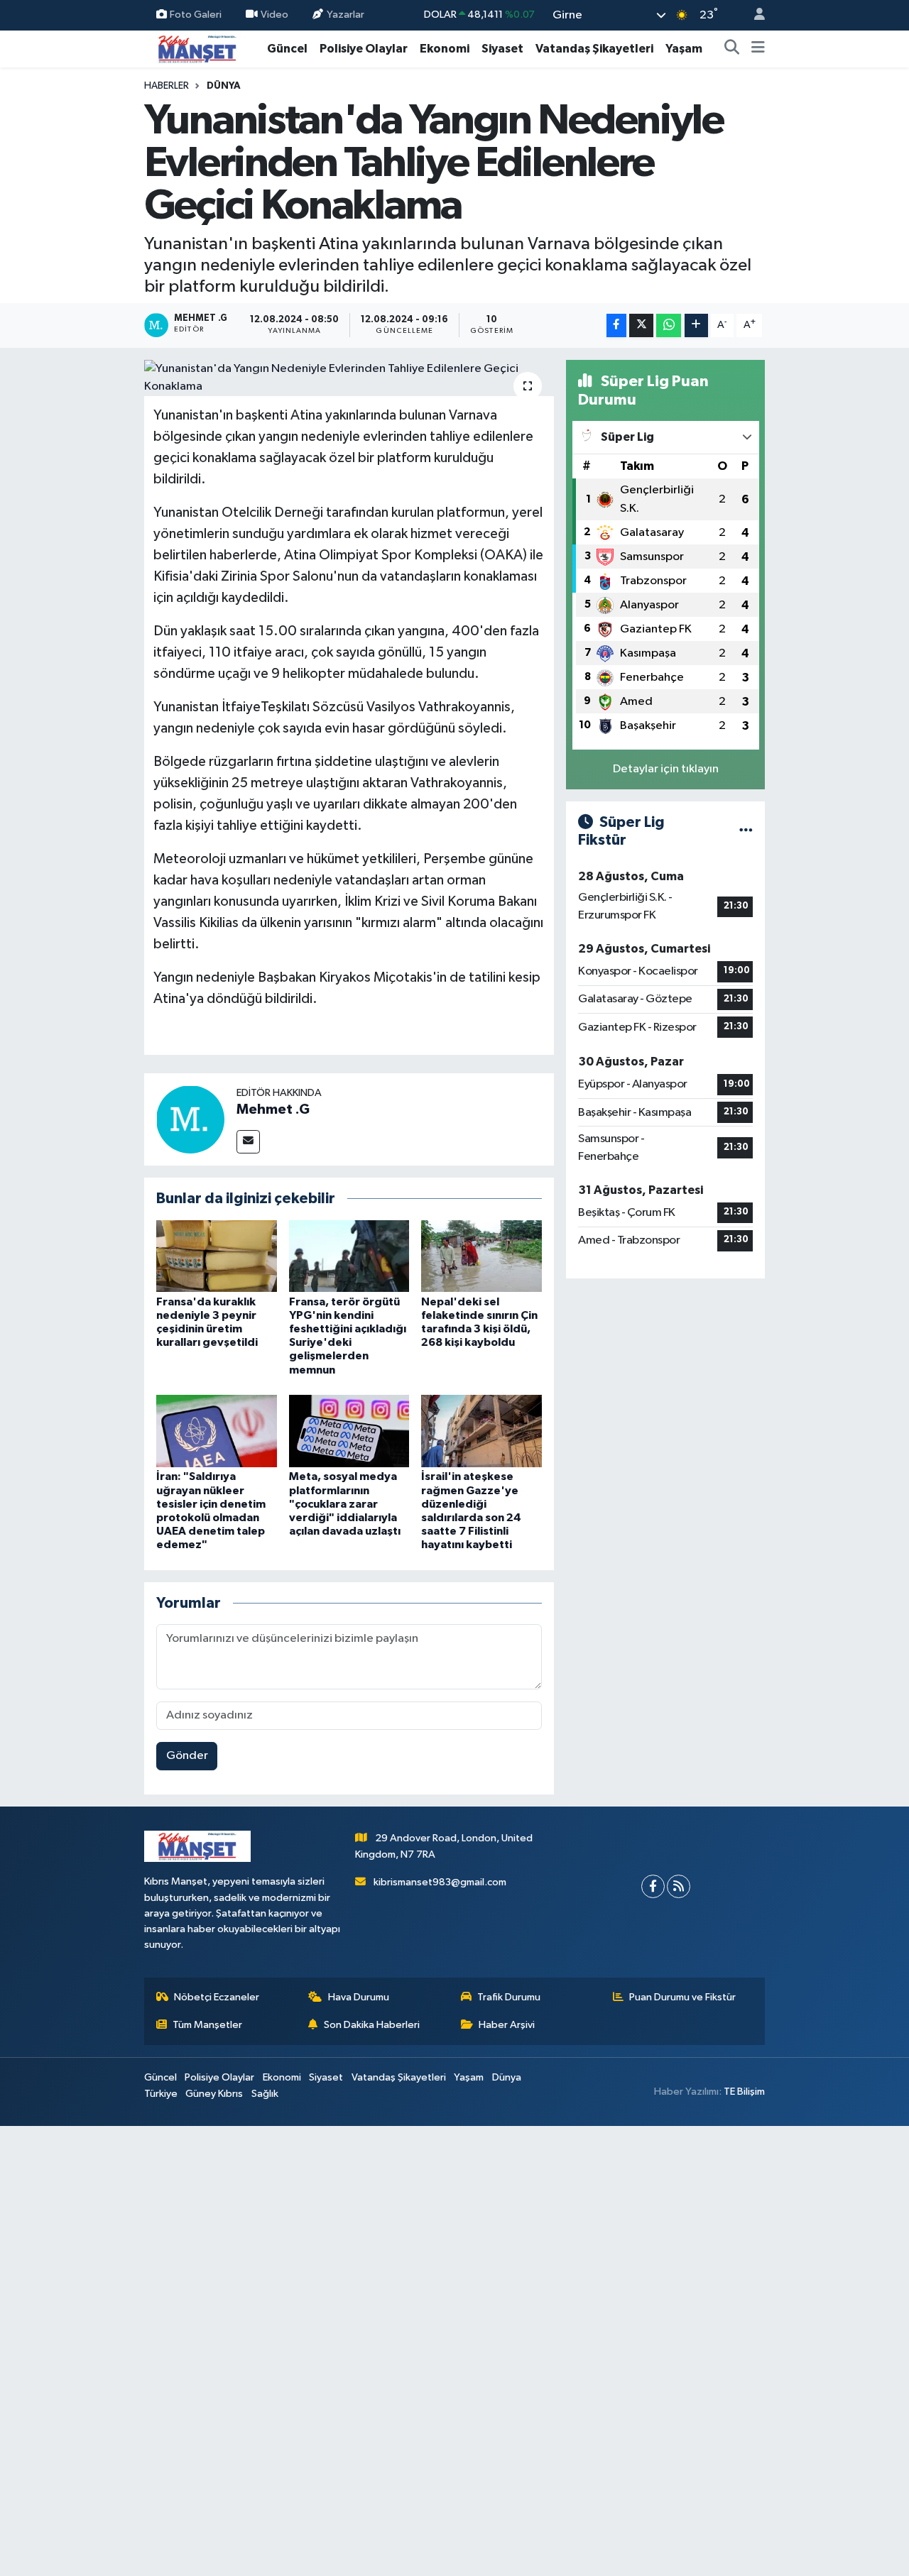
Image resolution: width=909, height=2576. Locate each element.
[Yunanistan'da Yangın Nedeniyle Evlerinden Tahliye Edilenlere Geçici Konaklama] (349, 378)
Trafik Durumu (509, 1997)
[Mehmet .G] (190, 1119)
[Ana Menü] (758, 49)
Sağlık (265, 2094)
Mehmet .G (273, 1109)
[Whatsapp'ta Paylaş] (669, 325)
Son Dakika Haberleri (372, 2025)
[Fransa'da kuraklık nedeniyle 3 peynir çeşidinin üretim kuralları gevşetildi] (217, 1255)
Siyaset (502, 49)
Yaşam (684, 49)
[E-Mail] (248, 1142)
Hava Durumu (359, 1997)
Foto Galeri (196, 15)
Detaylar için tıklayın (666, 769)
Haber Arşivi (507, 2025)
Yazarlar (345, 15)
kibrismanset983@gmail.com (440, 1882)
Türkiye (161, 2094)
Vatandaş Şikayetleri (594, 49)
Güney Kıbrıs (214, 2094)
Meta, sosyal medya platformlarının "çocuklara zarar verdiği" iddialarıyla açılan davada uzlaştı (345, 1504)
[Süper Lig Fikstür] (746, 831)
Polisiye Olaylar (364, 49)
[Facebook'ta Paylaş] (616, 325)
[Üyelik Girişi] (753, 15)
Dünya (224, 86)
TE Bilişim (744, 2092)
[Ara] (732, 49)
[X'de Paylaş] (641, 325)
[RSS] (679, 1886)
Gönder (187, 1756)
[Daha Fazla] (696, 325)
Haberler (167, 86)
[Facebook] (653, 1886)
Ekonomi (445, 49)
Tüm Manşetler (207, 2025)
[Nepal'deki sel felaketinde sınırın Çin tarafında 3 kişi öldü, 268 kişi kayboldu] (481, 1255)
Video (274, 15)
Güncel (287, 49)
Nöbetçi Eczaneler (217, 1997)
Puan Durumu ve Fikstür (682, 1997)
